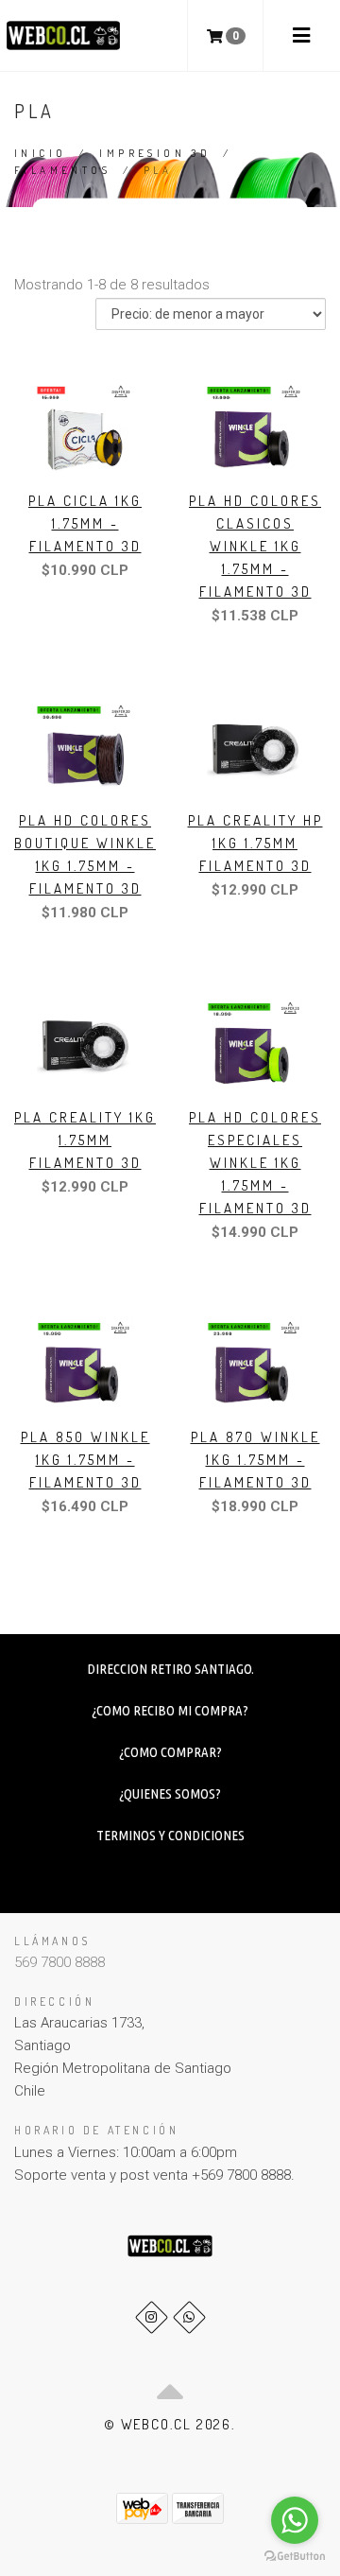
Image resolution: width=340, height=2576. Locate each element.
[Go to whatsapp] (295, 2520)
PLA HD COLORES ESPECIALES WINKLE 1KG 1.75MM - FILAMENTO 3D (255, 1163)
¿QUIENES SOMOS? (170, 1793)
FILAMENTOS (62, 170)
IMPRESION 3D (155, 153)
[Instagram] (152, 2317)
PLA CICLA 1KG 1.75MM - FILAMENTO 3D (85, 523)
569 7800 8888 (59, 1962)
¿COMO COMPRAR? (170, 1752)
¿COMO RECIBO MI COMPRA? (170, 1710)
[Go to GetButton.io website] (295, 2557)
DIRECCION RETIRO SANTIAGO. (170, 1669)
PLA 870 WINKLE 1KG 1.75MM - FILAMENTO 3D (255, 1460)
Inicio (40, 153)
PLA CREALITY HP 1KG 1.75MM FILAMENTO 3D (255, 843)
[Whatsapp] (189, 2317)
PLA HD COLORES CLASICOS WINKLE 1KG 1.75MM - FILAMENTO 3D (255, 546)
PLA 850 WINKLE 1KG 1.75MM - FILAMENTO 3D (85, 1460)
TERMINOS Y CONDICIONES (170, 1835)
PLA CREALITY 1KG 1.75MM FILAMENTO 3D (85, 1140)
